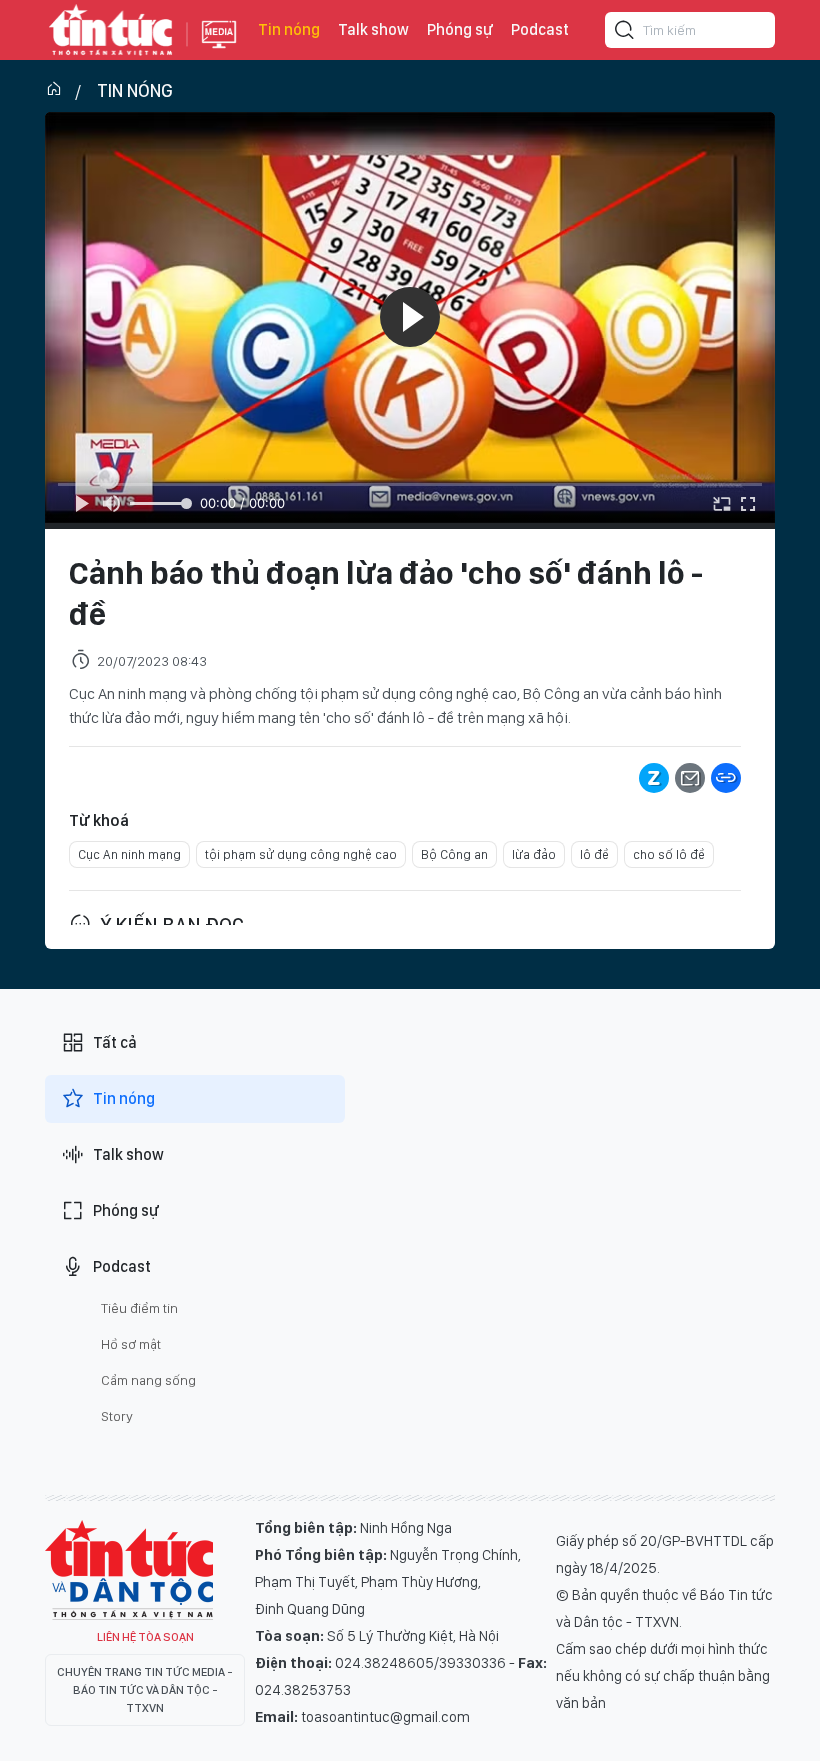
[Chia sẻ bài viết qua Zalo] (654, 778)
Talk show (373, 29)
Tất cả (115, 1042)
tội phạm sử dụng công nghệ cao (301, 854)
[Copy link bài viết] (726, 778)
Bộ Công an (454, 854)
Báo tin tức (111, 30)
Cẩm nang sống (148, 1380)
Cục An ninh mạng (129, 854)
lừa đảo (534, 854)
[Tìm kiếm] (625, 33)
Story (117, 1416)
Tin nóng (289, 29)
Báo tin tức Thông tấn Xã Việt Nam (219, 50)
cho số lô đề (669, 854)
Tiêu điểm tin (139, 1308)
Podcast (540, 29)
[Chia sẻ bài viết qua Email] (690, 778)
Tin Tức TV (129, 1570)
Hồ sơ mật (131, 1344)
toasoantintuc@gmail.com (385, 1717)
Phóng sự (460, 29)
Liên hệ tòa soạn (145, 1637)
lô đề (594, 854)
